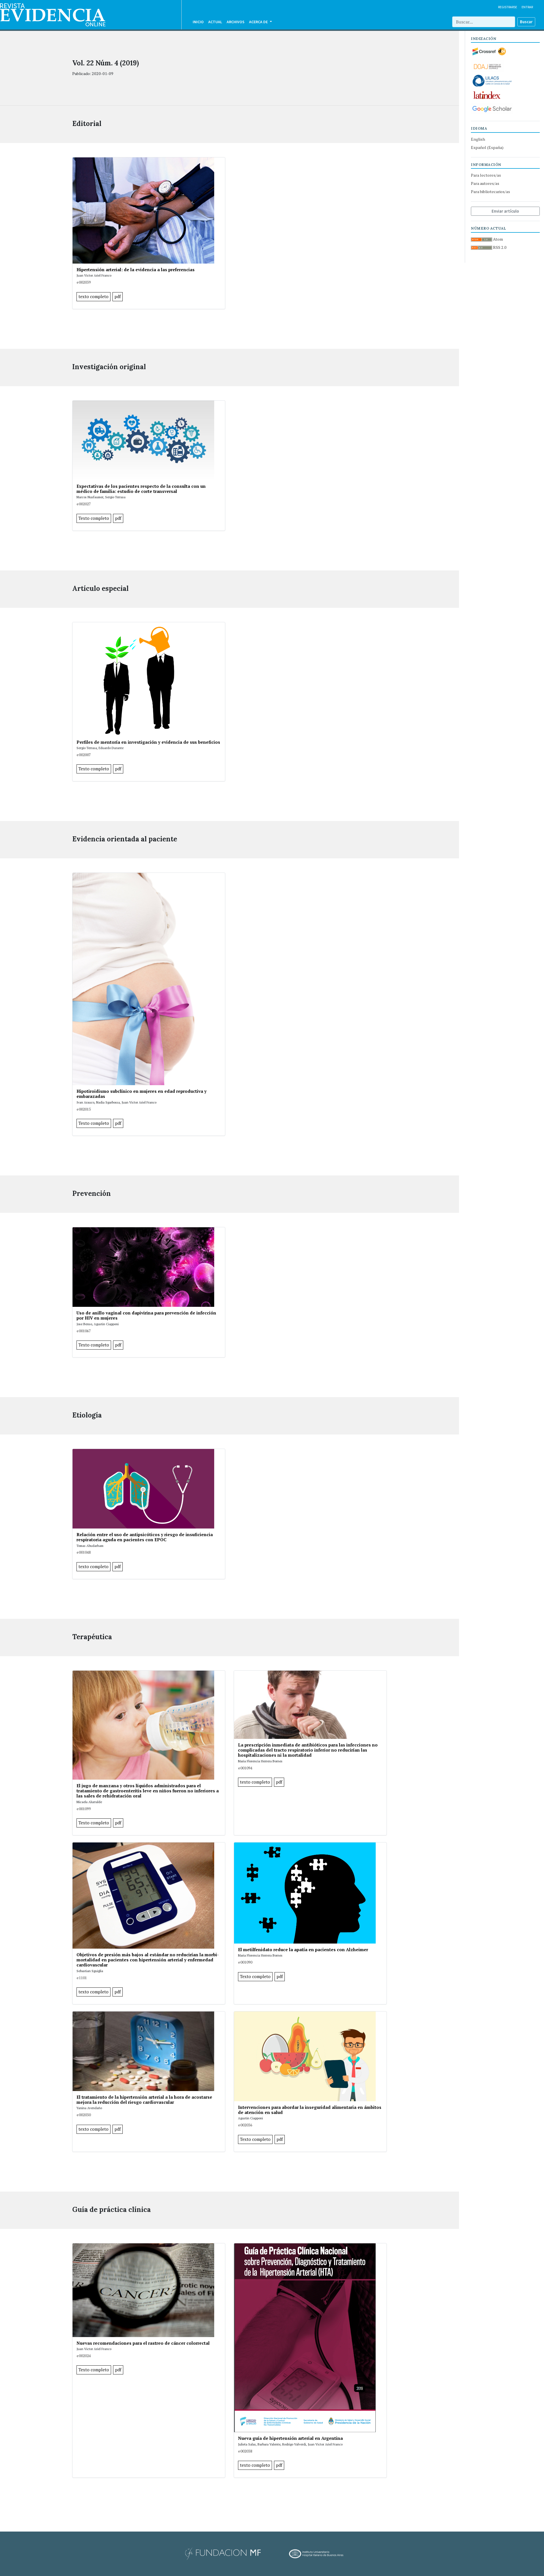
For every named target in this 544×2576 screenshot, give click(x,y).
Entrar (527, 7)
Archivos (236, 22)
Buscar (526, 22)
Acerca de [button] (259, 22)
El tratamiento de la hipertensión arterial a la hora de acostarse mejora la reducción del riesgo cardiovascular (144, 2100)
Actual (215, 22)
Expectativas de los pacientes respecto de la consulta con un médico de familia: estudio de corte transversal (141, 489)
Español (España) (487, 147)
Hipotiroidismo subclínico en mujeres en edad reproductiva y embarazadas (142, 1094)
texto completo (93, 297)
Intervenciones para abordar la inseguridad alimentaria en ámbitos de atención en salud (310, 2110)
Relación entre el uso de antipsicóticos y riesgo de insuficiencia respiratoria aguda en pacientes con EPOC (145, 1537)
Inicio (198, 22)
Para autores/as (485, 183)
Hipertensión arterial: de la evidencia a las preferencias (136, 270)
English (478, 139)
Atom (498, 239)
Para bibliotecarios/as (490, 192)
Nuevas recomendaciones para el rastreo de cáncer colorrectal (143, 2343)
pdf (118, 297)
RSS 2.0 (499, 247)
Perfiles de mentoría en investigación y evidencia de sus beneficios (148, 742)
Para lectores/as (486, 175)
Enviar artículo (505, 211)
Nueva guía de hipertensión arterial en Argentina (290, 2438)
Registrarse (508, 7)
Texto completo (94, 518)
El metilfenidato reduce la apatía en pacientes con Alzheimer (303, 1949)
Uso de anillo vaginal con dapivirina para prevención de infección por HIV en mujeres (146, 1315)
